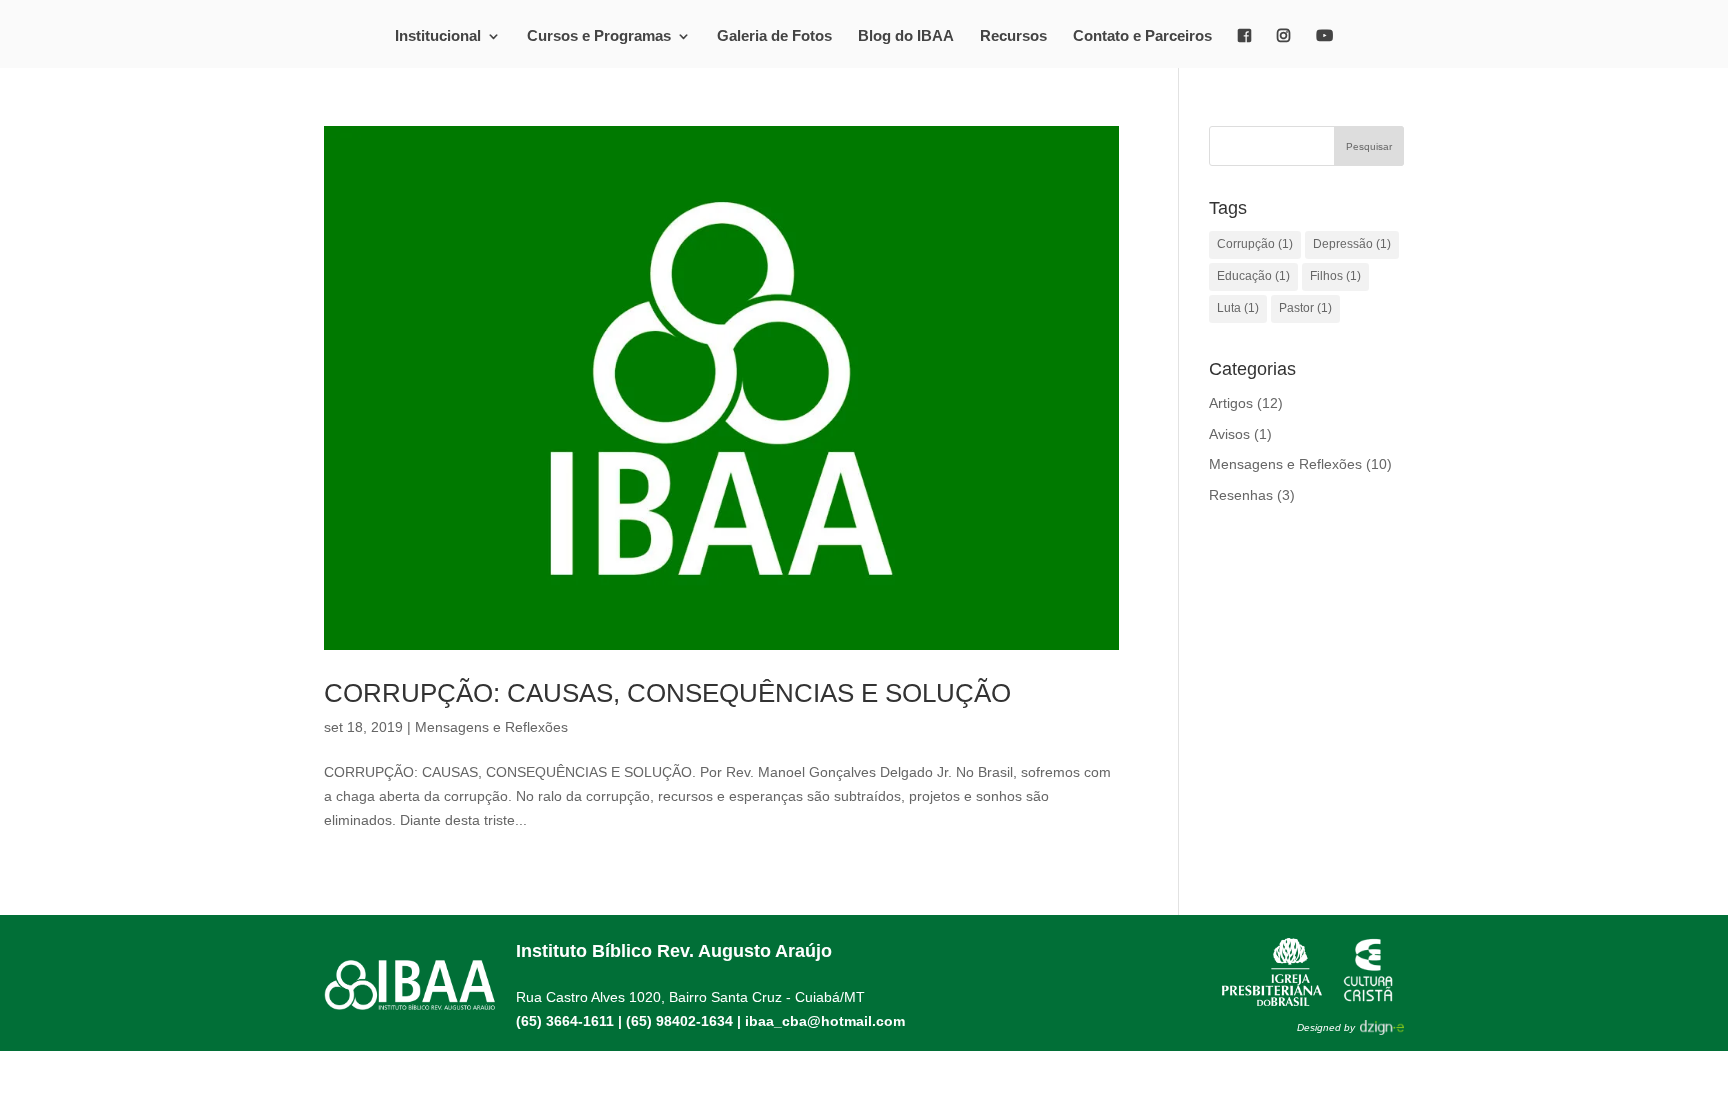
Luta (1238, 308)
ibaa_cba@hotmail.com (825, 1021)
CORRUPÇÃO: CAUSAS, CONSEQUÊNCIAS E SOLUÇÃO (667, 693)
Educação (1253, 276)
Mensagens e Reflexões (491, 727)
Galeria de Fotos (774, 36)
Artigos (1231, 403)
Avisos (1229, 434)
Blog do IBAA (906, 36)
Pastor (1305, 308)
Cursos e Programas (599, 36)
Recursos (1013, 36)
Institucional (438, 36)
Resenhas (1241, 495)
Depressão (1352, 244)
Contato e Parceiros (1142, 36)
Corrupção (1255, 244)
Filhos (1335, 276)
